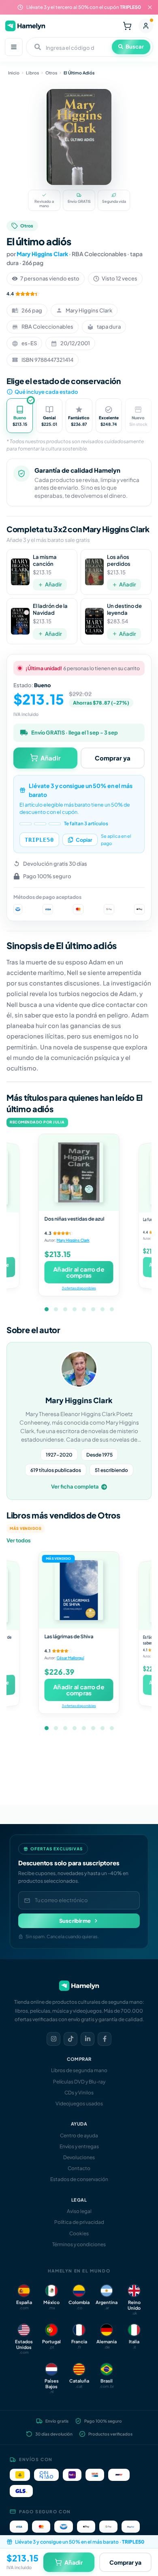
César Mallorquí (70, 1658)
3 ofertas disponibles (79, 1288)
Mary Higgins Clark (42, 254)
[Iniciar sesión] (146, 26)
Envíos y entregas (79, 2146)
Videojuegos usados (79, 2103)
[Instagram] (53, 2039)
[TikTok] (70, 2039)
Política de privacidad (79, 2222)
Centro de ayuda (79, 2135)
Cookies (79, 2233)
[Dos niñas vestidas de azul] (79, 1172)
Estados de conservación (79, 2179)
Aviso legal (79, 2211)
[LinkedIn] (88, 2039)
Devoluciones (79, 2157)
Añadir (53, 584)
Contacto (79, 2168)
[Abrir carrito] (127, 26)
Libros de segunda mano (79, 2070)
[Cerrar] (150, 7)
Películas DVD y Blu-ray (79, 2082)
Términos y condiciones (79, 2244)
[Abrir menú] (14, 47)
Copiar (84, 840)
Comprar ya (113, 758)
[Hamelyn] (25, 26)
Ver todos (19, 1540)
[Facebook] (105, 2039)
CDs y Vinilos (79, 2093)
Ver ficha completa (75, 1487)
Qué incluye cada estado (46, 392)
